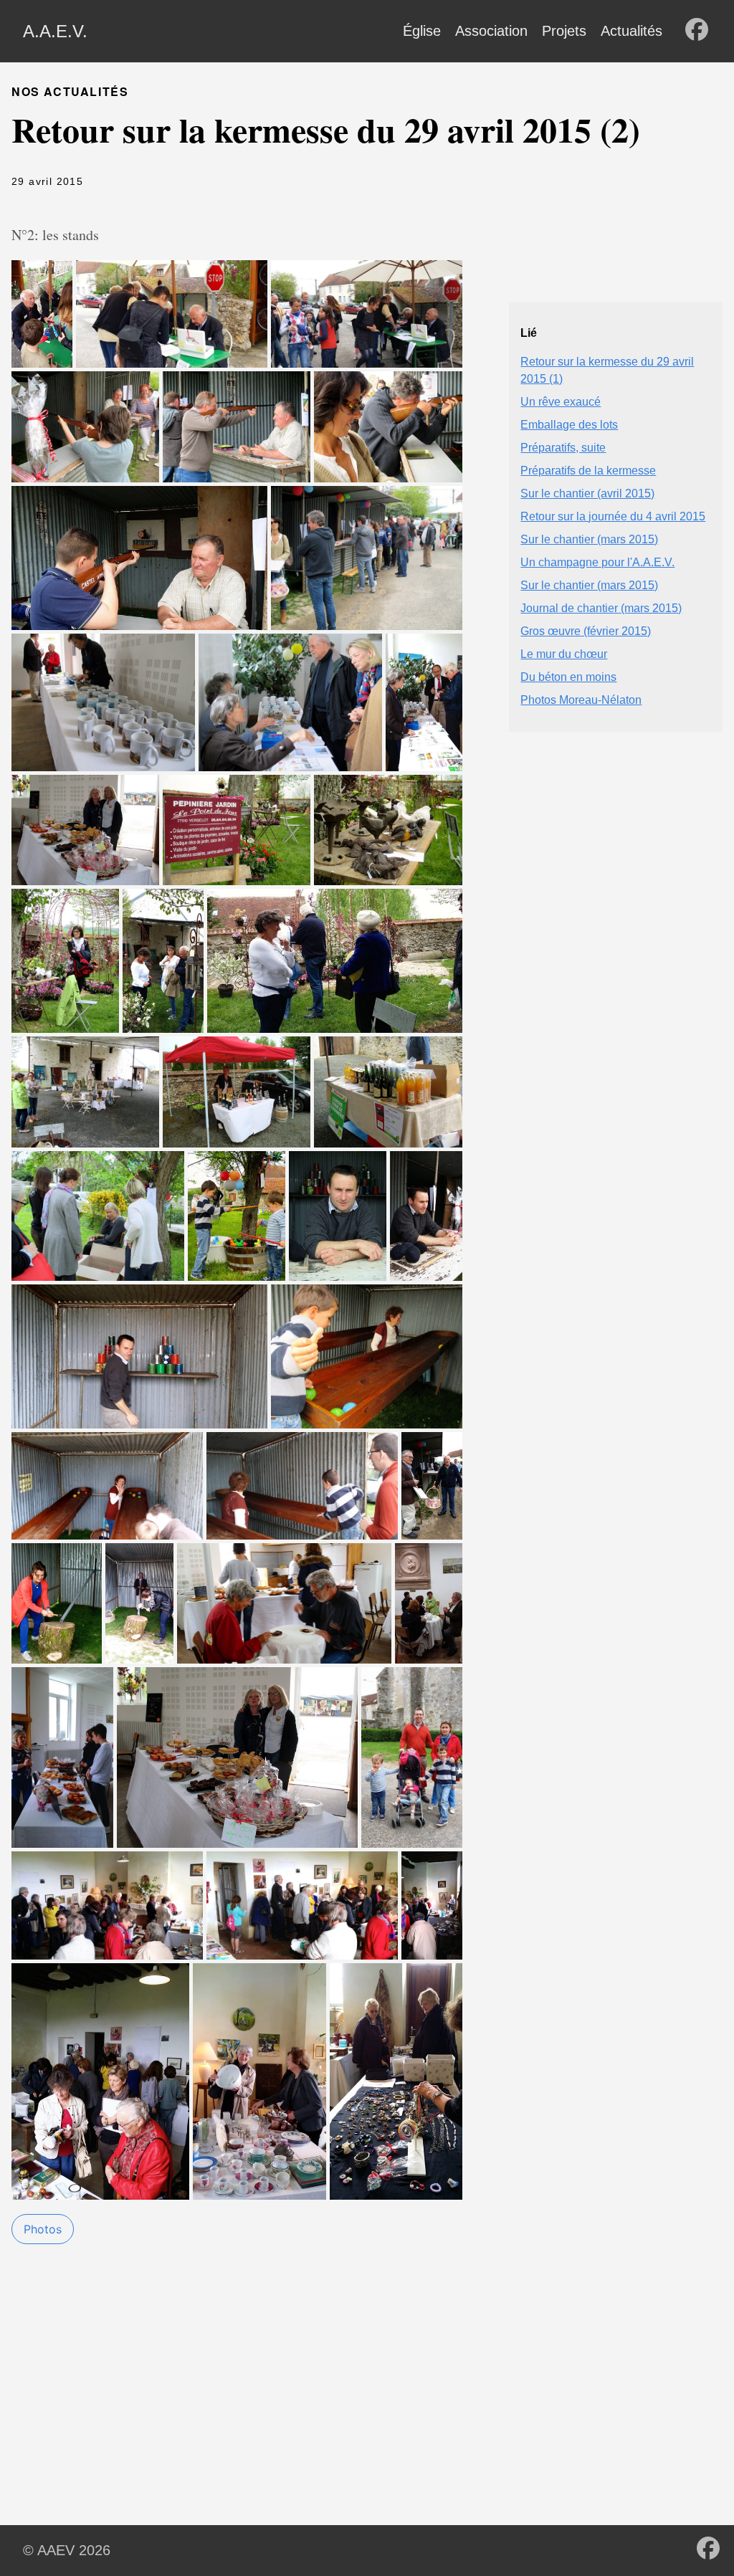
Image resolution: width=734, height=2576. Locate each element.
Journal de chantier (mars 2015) (601, 608)
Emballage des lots (569, 425)
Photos (43, 2229)
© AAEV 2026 (67, 2550)
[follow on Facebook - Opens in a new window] (697, 31)
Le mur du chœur (564, 654)
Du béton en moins (568, 677)
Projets (564, 31)
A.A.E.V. (55, 31)
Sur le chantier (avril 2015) (587, 493)
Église (422, 31)
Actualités (631, 31)
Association (491, 31)
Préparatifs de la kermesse (588, 471)
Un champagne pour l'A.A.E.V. (597, 562)
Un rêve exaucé (561, 402)
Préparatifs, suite (563, 448)
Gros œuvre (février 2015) (586, 631)
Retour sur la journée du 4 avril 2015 (613, 516)
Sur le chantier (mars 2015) (589, 539)
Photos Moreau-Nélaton (581, 700)
